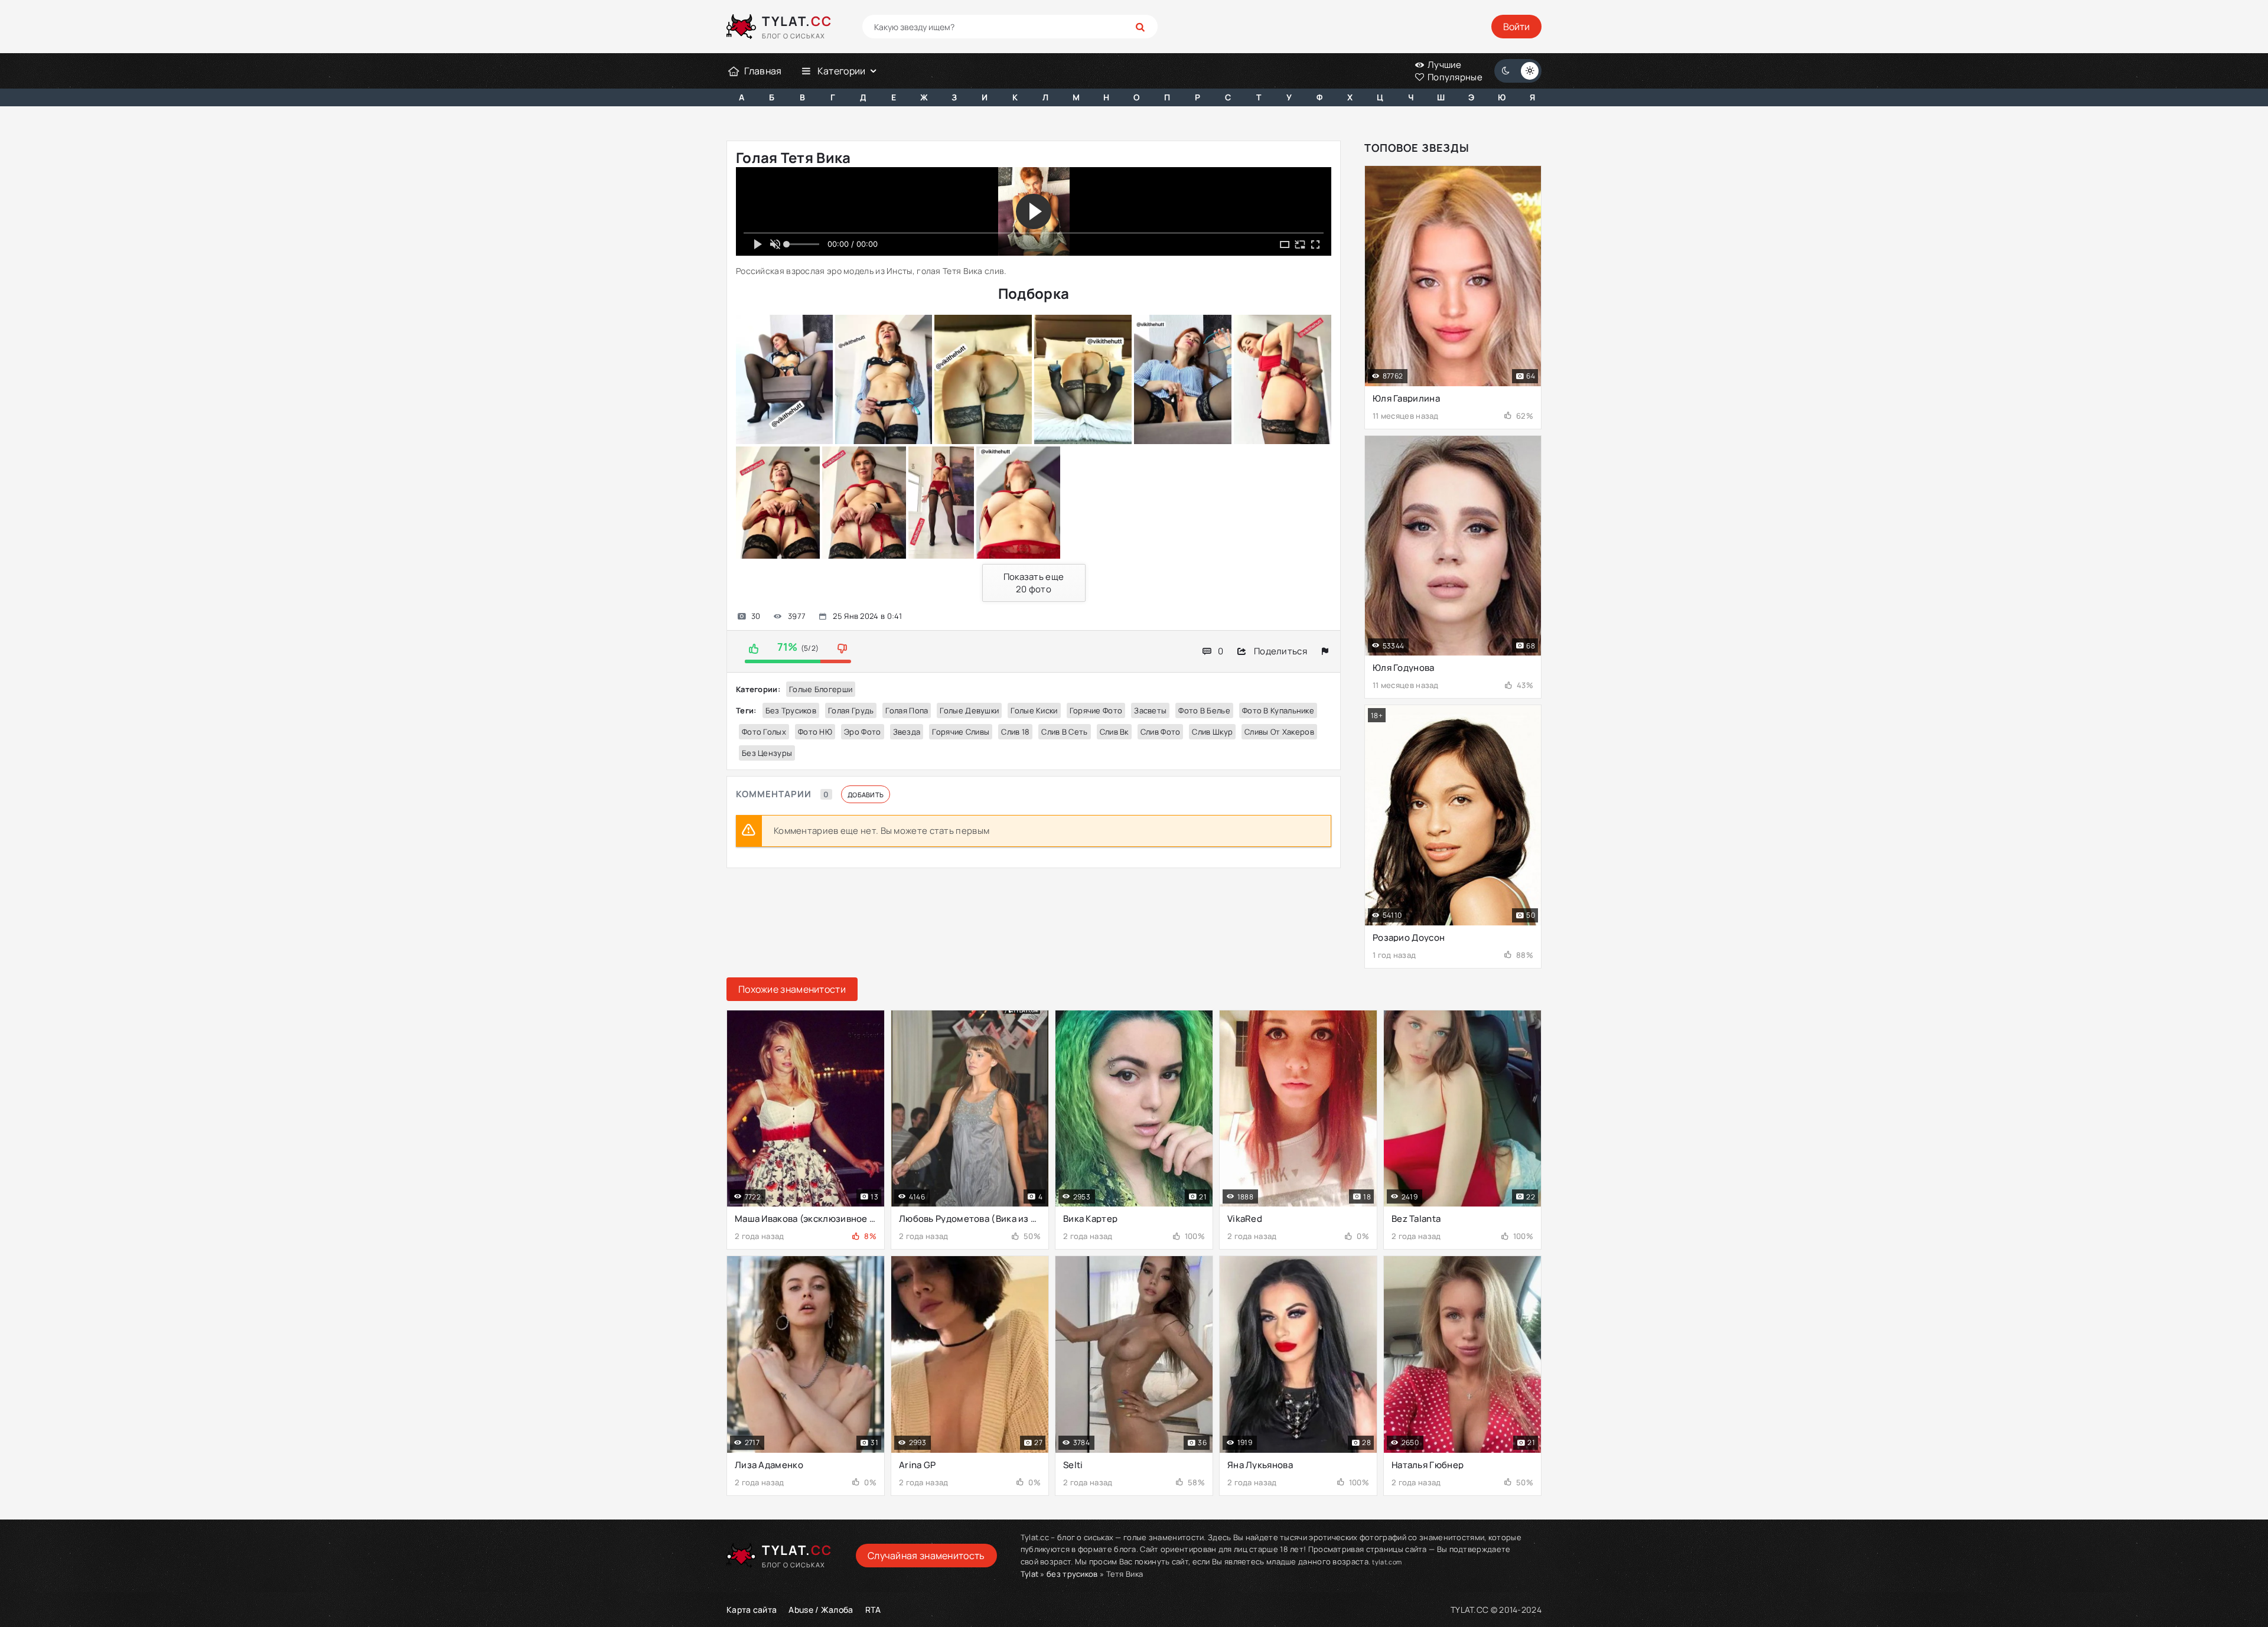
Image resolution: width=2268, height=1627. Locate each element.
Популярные (1454, 77)
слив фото (1161, 732)
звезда (907, 732)
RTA (873, 1610)
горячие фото (1096, 710)
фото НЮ (815, 732)
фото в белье (1204, 710)
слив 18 (1015, 732)
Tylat (1030, 1574)
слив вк (1114, 732)
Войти (1516, 27)
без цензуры (767, 753)
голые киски (1034, 710)
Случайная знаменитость (926, 1556)
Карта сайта (752, 1610)
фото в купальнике (1278, 710)
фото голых (764, 732)
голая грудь (851, 710)
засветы (1150, 710)
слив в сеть (1064, 732)
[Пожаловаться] (1325, 651)
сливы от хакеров (1279, 732)
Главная (763, 71)
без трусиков (791, 710)
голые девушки (969, 710)
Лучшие (1444, 65)
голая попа (907, 710)
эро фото (862, 732)
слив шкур (1212, 732)
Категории (842, 71)
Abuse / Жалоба (821, 1610)
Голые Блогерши (821, 689)
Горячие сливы (961, 732)
